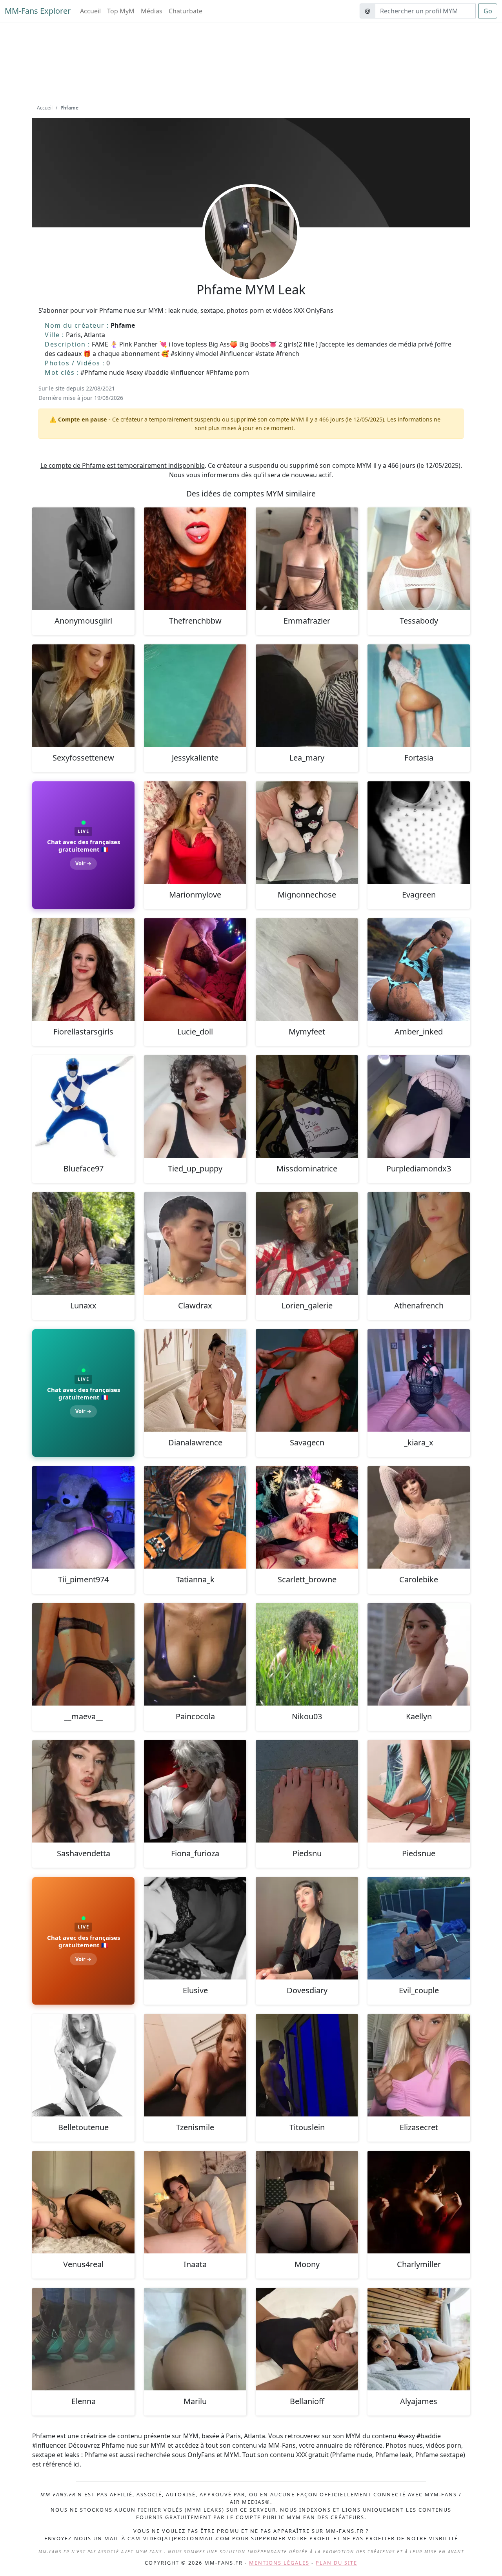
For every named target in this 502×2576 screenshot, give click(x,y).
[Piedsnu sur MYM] (307, 1791)
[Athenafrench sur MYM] (419, 1243)
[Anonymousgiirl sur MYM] (83, 559)
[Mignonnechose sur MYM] (307, 833)
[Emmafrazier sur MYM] (307, 559)
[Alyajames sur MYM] (419, 2339)
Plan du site (336, 2563)
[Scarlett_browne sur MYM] (307, 1517)
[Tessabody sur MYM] (419, 559)
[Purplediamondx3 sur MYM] (419, 1106)
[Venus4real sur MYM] (83, 2202)
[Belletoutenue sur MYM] (83, 2065)
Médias (152, 11)
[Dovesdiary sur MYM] (307, 1928)
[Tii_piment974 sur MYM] (83, 1517)
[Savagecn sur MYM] (307, 1380)
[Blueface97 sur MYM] (83, 1106)
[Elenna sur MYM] (83, 2339)
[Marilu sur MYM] (195, 2339)
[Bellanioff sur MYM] (307, 2339)
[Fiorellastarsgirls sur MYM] (83, 970)
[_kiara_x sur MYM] (419, 1380)
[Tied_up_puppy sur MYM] (195, 1106)
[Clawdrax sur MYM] (195, 1243)
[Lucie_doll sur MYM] (195, 970)
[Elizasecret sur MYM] (419, 2065)
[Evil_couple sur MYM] (419, 1928)
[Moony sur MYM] (307, 2202)
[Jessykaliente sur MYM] (195, 696)
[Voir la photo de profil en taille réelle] (251, 254)
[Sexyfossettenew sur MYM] (83, 696)
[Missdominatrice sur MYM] (307, 1106)
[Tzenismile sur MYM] (195, 2065)
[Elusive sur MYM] (195, 1928)
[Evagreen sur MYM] (419, 833)
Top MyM (121, 11)
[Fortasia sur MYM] (419, 696)
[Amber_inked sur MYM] (419, 970)
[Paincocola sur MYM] (195, 1654)
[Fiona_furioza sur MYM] (195, 1791)
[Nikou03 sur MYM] (307, 1654)
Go (488, 11)
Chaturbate (186, 11)
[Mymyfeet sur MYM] (307, 970)
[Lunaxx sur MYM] (83, 1243)
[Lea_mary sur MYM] (307, 696)
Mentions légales (279, 2563)
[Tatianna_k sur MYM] (195, 1517)
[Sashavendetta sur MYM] (83, 1791)
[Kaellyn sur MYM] (419, 1654)
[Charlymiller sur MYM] (419, 2202)
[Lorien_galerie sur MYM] (307, 1243)
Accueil (90, 11)
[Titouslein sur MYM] (307, 2065)
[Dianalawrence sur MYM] (195, 1380)
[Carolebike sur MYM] (419, 1517)
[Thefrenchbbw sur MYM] (195, 559)
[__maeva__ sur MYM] (83, 1654)
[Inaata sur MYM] (195, 2202)
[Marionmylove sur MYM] (195, 833)
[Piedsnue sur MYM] (419, 1791)
